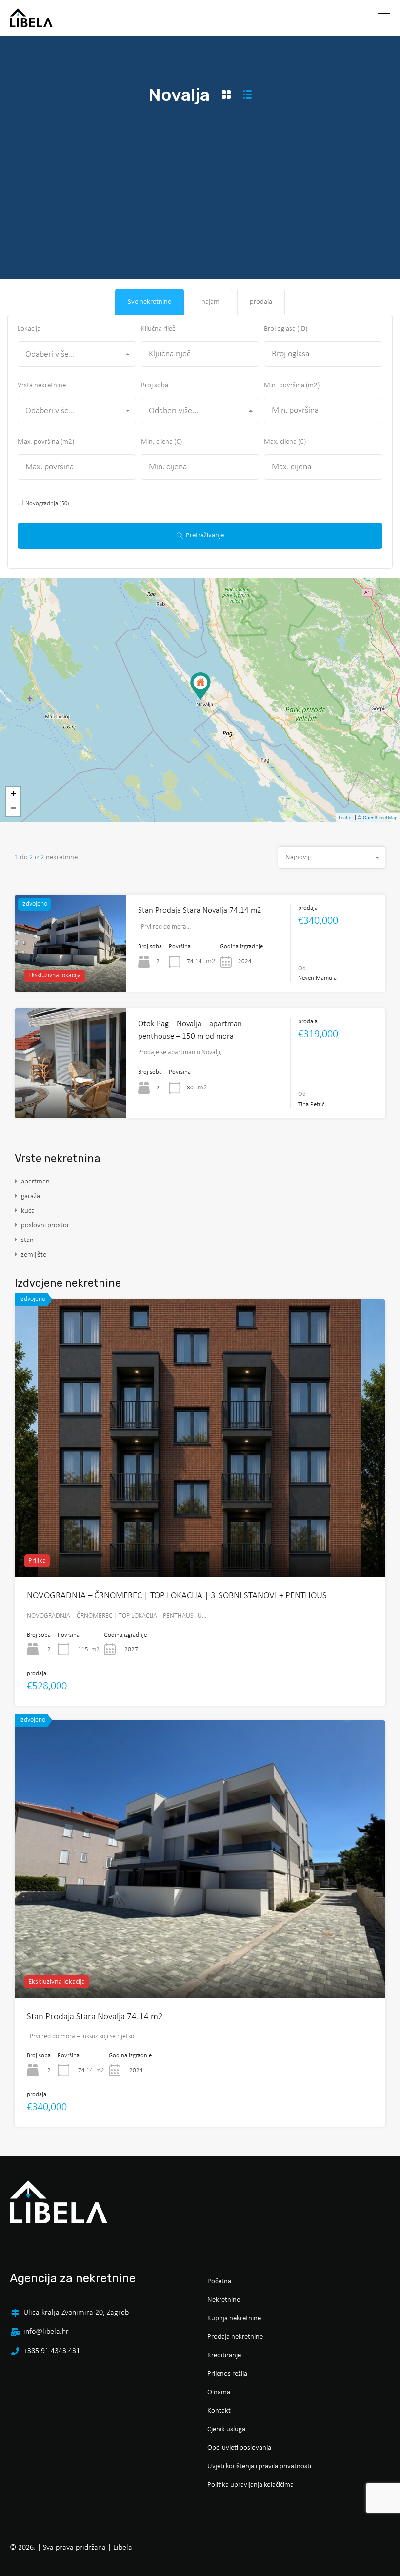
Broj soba (155, 386)
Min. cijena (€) (161, 442)
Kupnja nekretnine (234, 2318)
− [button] (13, 809)
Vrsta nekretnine (42, 386)
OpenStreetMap (380, 818)
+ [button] (13, 794)
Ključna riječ (158, 329)
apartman (35, 1182)
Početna (219, 2281)
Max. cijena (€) (285, 442)
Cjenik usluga (226, 2430)
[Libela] (31, 23)
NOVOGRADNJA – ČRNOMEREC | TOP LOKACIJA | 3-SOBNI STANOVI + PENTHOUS (177, 1596)
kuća (28, 1211)
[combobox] (77, 354)
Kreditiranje (224, 2356)
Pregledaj (70, 1096)
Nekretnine (224, 2300)
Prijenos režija (227, 2374)
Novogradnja (47, 504)
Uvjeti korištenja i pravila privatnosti (259, 2467)
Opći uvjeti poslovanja (239, 2448)
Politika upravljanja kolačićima (250, 2485)
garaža (30, 1196)
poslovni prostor (45, 1226)
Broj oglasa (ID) (286, 329)
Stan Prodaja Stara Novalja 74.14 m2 (200, 910)
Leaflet (346, 818)
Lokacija (29, 329)
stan (27, 1240)
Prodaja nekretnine (235, 2337)
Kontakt (219, 2411)
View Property (200, 1522)
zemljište (34, 1255)
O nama (219, 2393)
